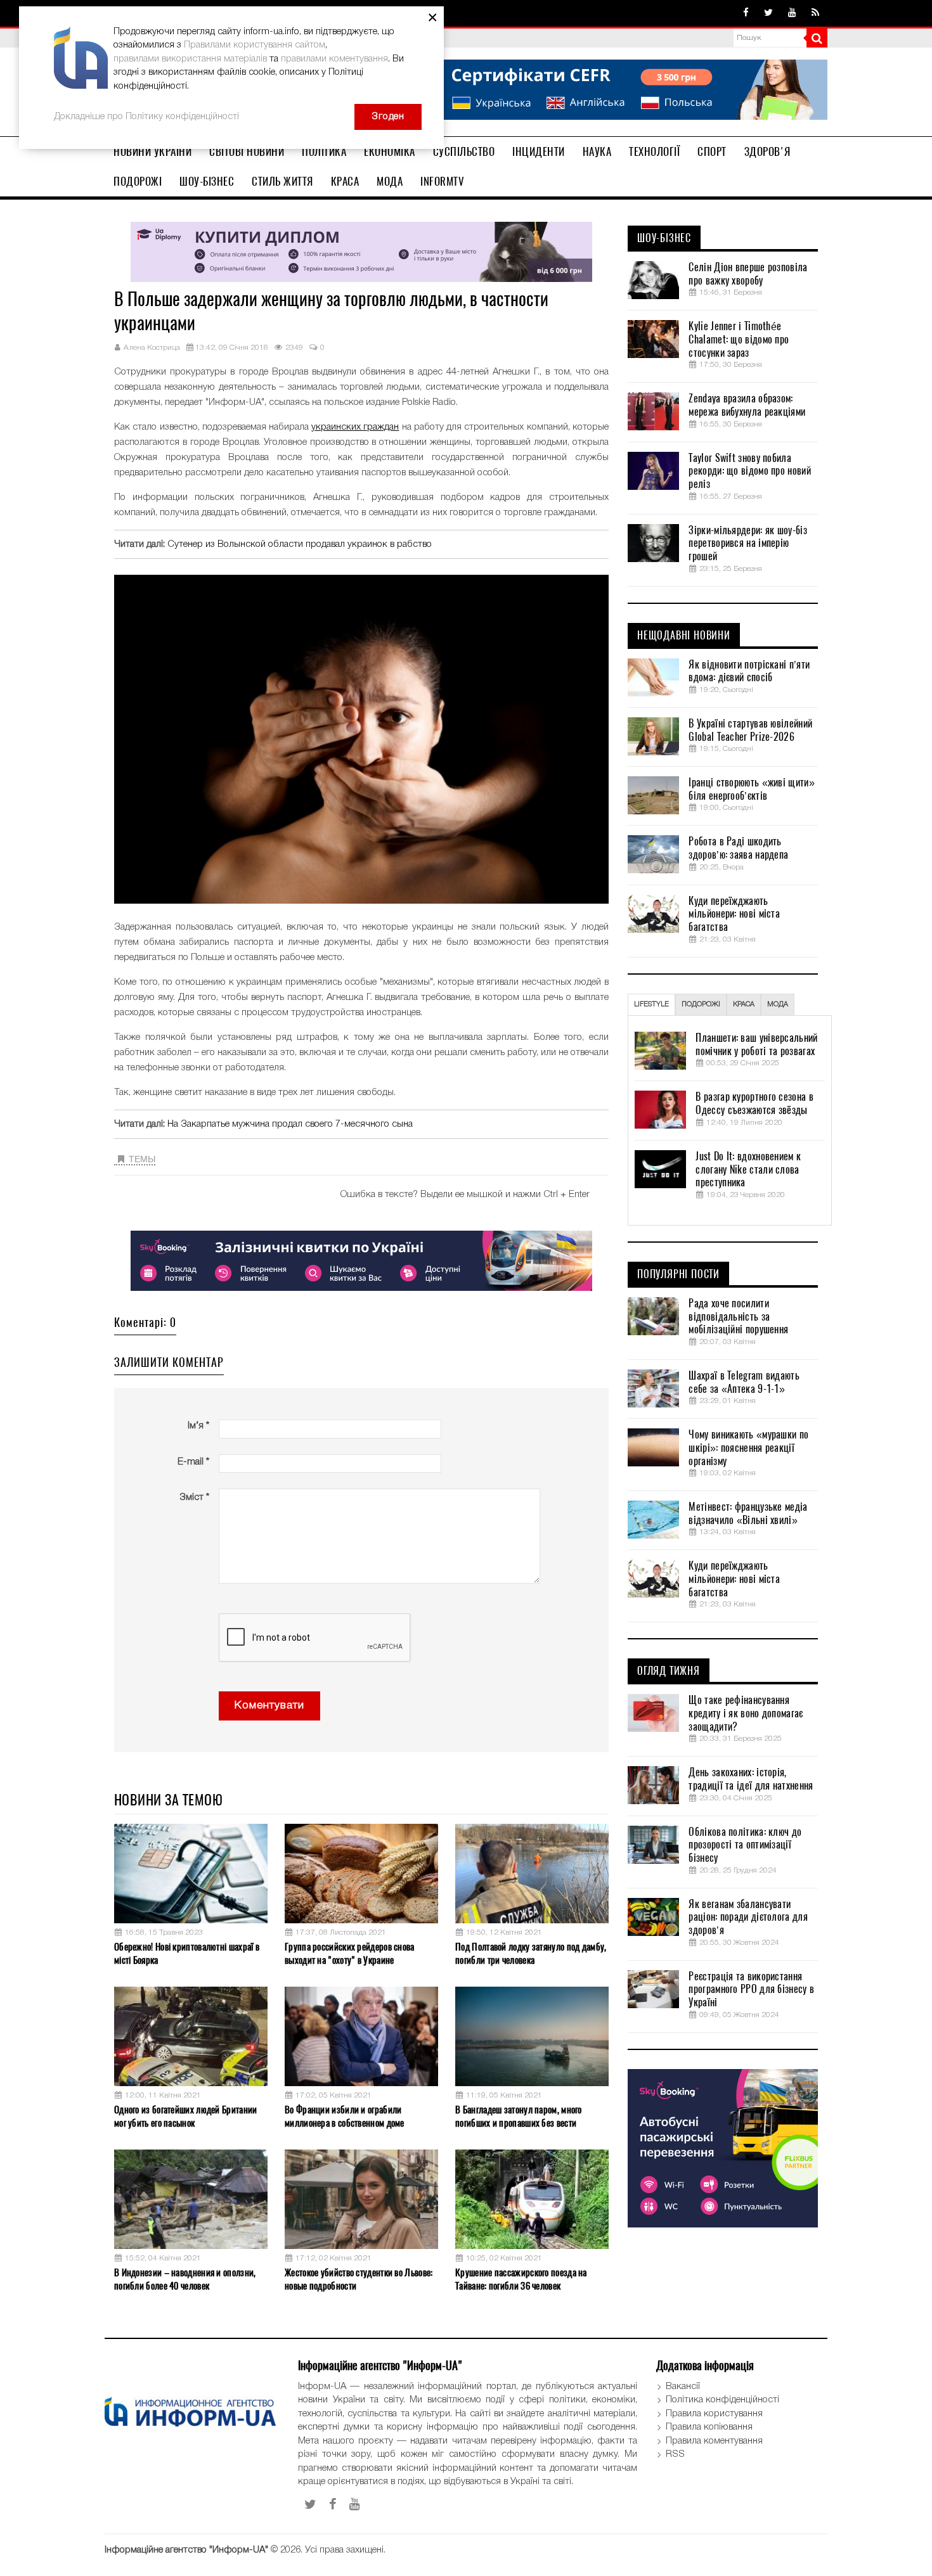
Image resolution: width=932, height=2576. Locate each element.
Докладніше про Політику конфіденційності (146, 117)
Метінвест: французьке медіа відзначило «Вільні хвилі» (748, 1514)
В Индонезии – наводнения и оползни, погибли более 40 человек (185, 2279)
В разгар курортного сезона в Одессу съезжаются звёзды (754, 1104)
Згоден (388, 117)
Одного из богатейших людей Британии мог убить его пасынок (186, 2116)
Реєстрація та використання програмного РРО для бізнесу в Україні (751, 1990)
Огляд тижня (669, 1671)
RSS (675, 2454)
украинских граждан (355, 427)
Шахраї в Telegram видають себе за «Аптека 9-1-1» (744, 1382)
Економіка (390, 151)
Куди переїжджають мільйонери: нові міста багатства (734, 914)
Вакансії (683, 2387)
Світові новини (247, 151)
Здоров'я (767, 151)
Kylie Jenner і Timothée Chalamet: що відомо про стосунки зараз (739, 340)
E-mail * (193, 1462)
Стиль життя (282, 181)
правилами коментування (334, 59)
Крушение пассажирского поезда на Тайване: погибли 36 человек (521, 2279)
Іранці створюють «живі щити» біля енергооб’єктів (751, 789)
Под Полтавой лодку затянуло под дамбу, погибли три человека (531, 1953)
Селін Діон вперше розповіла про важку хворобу (748, 274)
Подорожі (138, 181)
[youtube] (792, 13)
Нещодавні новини (684, 636)
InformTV (442, 181)
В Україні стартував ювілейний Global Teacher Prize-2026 (750, 730)
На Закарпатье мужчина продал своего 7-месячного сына (290, 1124)
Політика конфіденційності (722, 2400)
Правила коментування (714, 2441)
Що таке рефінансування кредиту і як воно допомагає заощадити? (746, 1714)
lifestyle (651, 1004)
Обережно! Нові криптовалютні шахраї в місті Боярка (187, 1953)
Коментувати (269, 1706)
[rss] (815, 13)
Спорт (712, 151)
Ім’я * (198, 1426)
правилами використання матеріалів (190, 59)
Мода (390, 181)
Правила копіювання (709, 2427)
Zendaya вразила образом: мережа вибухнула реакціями (747, 405)
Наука (597, 151)
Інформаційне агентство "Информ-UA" (186, 2550)
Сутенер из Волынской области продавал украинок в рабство (300, 544)
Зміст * (194, 1497)
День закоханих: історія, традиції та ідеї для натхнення (751, 1779)
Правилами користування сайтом (255, 45)
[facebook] (746, 13)
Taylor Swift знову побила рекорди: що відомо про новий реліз (749, 471)
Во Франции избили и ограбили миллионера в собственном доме (345, 2116)
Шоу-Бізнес (207, 181)
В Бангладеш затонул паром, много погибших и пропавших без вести (519, 2116)
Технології (654, 151)
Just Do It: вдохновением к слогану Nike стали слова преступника (748, 1170)
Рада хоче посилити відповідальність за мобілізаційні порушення (738, 1317)
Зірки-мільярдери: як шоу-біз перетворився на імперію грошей (748, 544)
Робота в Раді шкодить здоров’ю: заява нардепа (738, 848)
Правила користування (714, 2414)
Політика (324, 151)
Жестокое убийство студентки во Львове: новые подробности (359, 2279)
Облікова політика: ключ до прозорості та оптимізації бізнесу (745, 1845)
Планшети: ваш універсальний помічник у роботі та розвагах (756, 1045)
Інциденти (539, 151)
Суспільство (464, 151)
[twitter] (768, 13)
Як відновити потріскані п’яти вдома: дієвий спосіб (749, 671)
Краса (345, 181)
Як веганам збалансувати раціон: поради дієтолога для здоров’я (748, 1918)
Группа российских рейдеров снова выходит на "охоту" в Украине (350, 1953)
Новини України (152, 151)
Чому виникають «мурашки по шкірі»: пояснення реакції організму (748, 1448)
